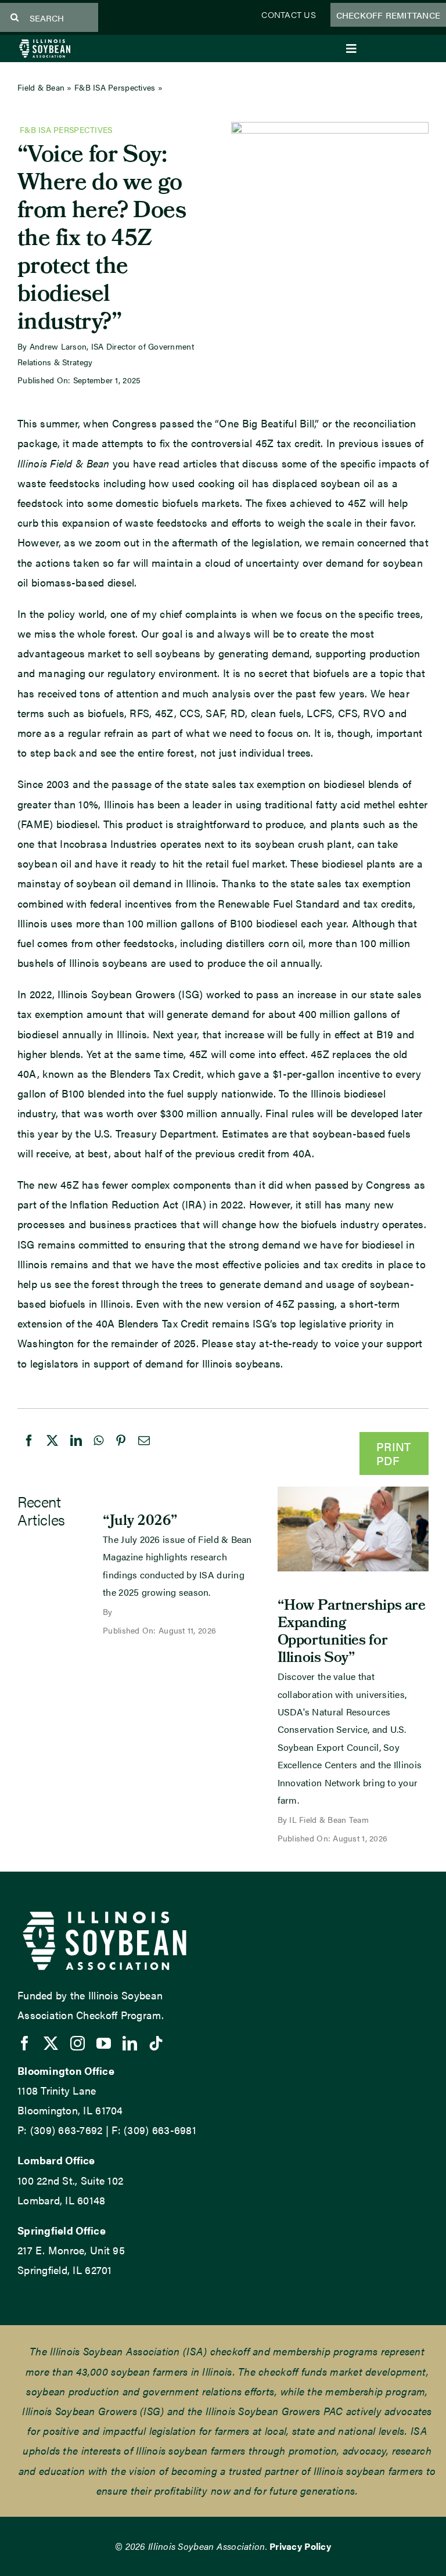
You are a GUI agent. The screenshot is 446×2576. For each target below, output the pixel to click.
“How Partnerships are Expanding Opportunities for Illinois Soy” (352, 1633)
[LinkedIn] (76, 1452)
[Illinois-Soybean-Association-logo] (45, 43)
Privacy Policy (300, 2546)
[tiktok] (156, 2043)
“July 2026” (140, 1522)
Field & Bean (41, 87)
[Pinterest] (121, 1452)
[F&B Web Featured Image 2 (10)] (353, 1492)
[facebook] (25, 2043)
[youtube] (104, 2043)
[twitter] (51, 2043)
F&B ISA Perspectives (115, 87)
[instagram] (78, 2043)
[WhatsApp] (98, 1452)
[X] (52, 1452)
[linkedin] (130, 2043)
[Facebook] (29, 1452)
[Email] (144, 1452)
